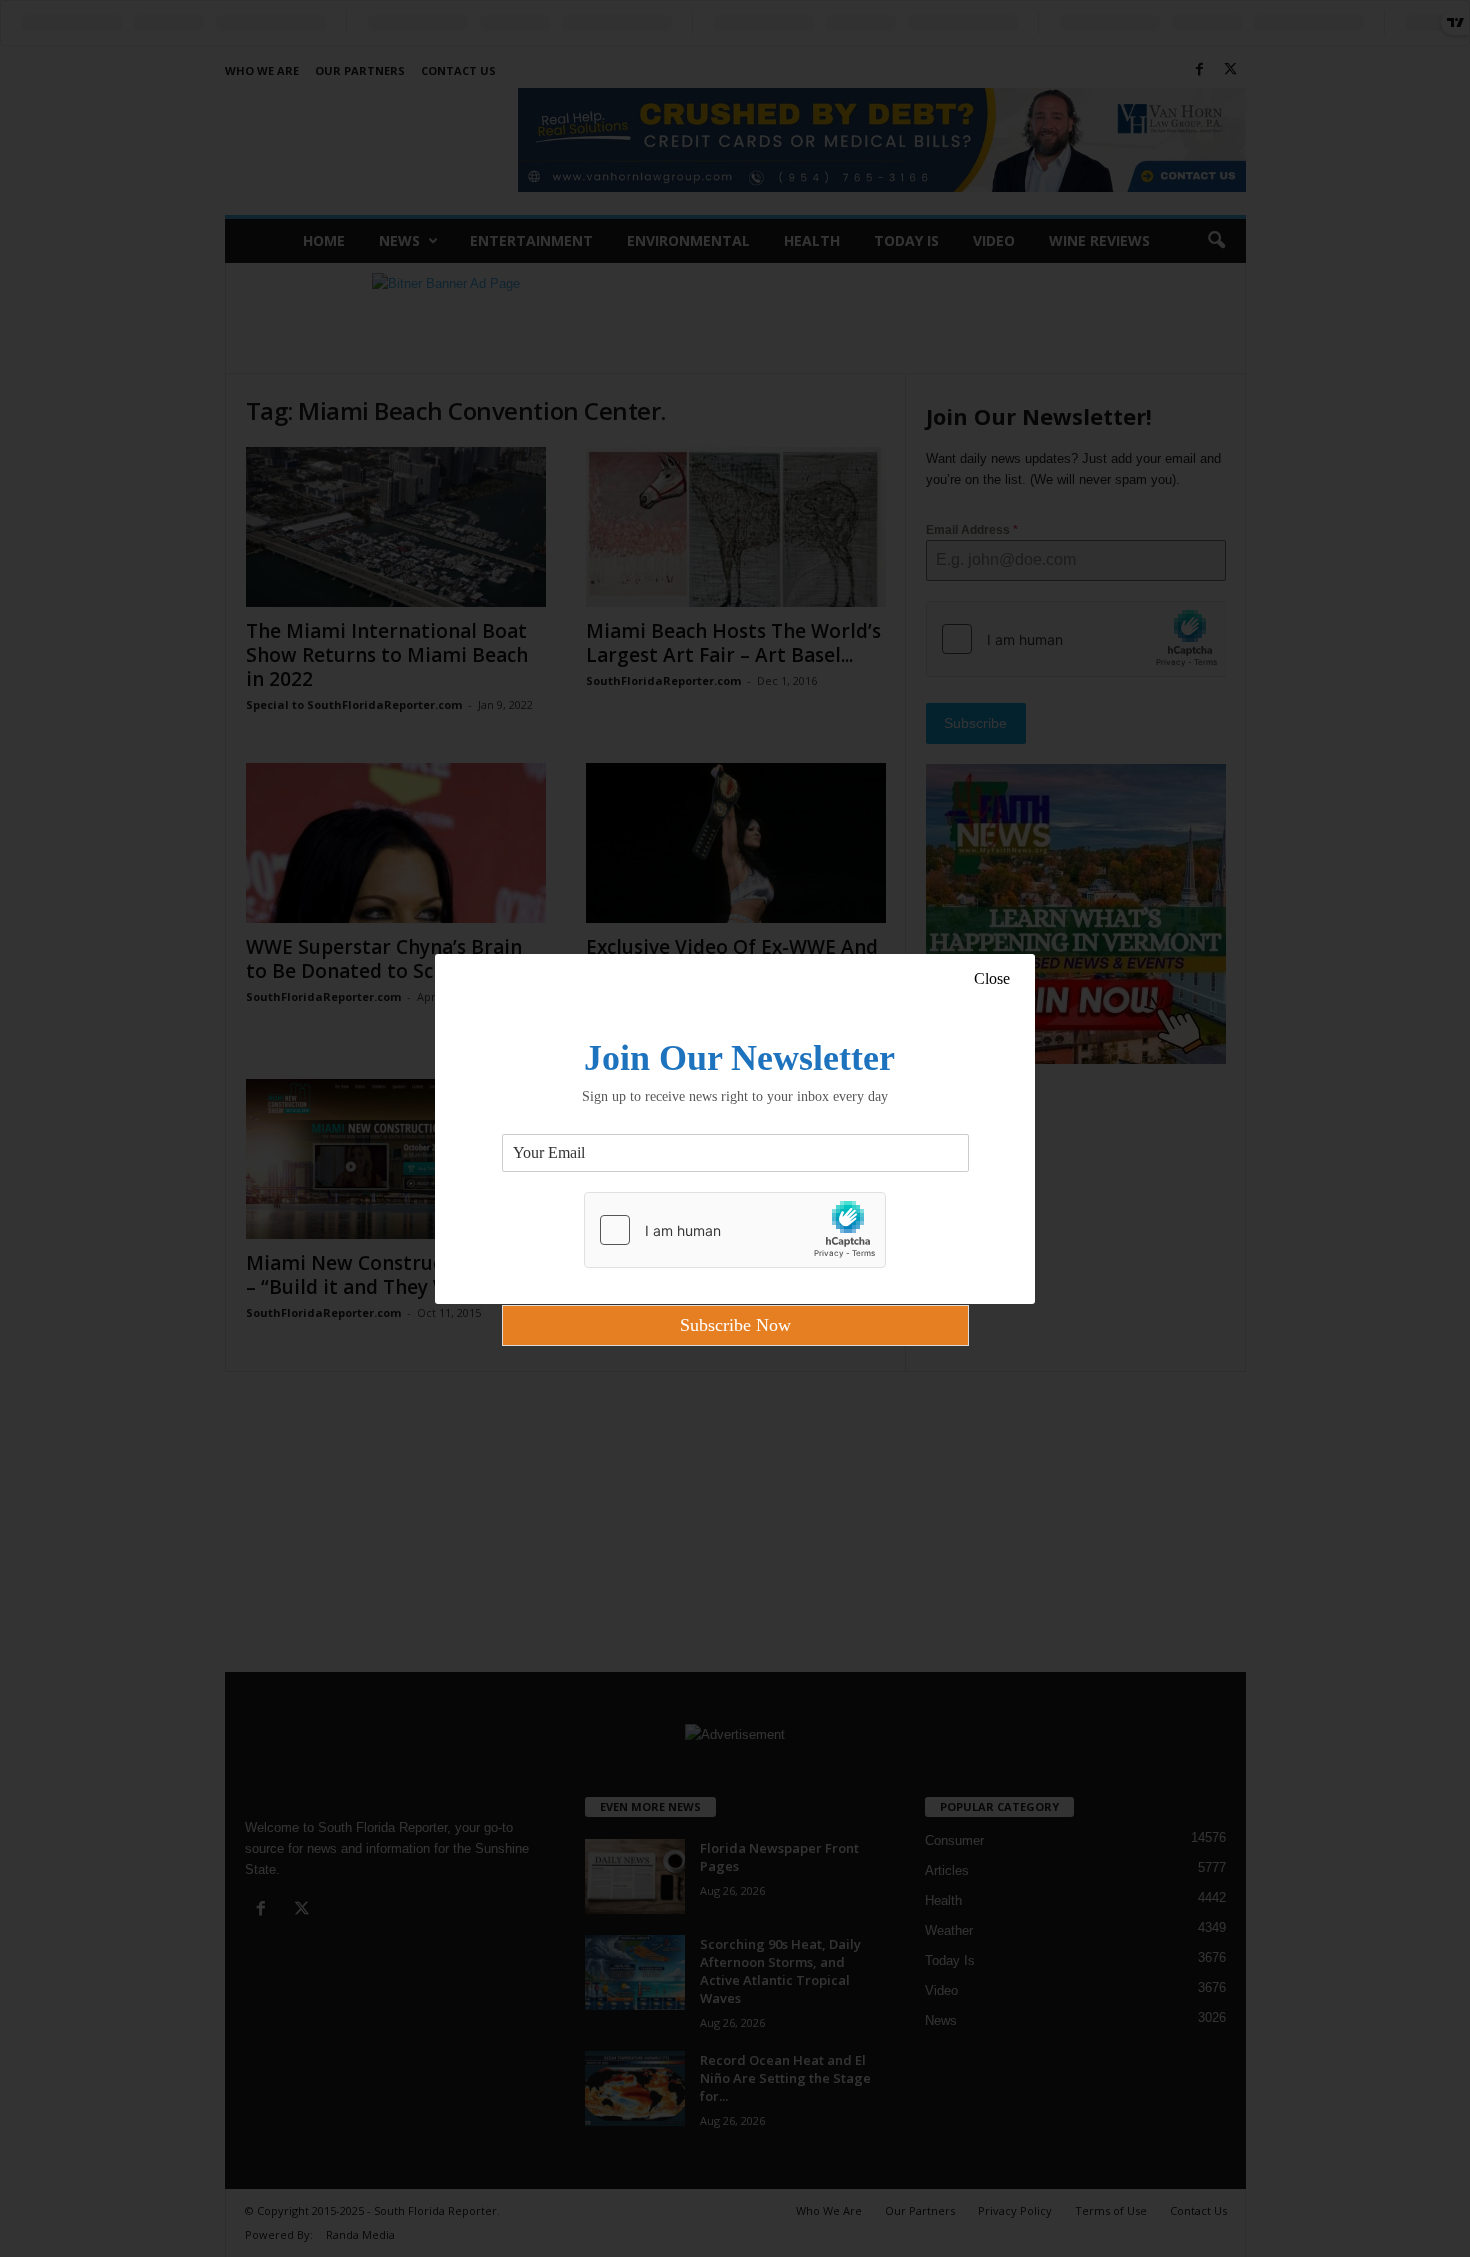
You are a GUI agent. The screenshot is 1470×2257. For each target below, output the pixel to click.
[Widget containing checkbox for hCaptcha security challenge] (735, 1230)
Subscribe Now (735, 1325)
